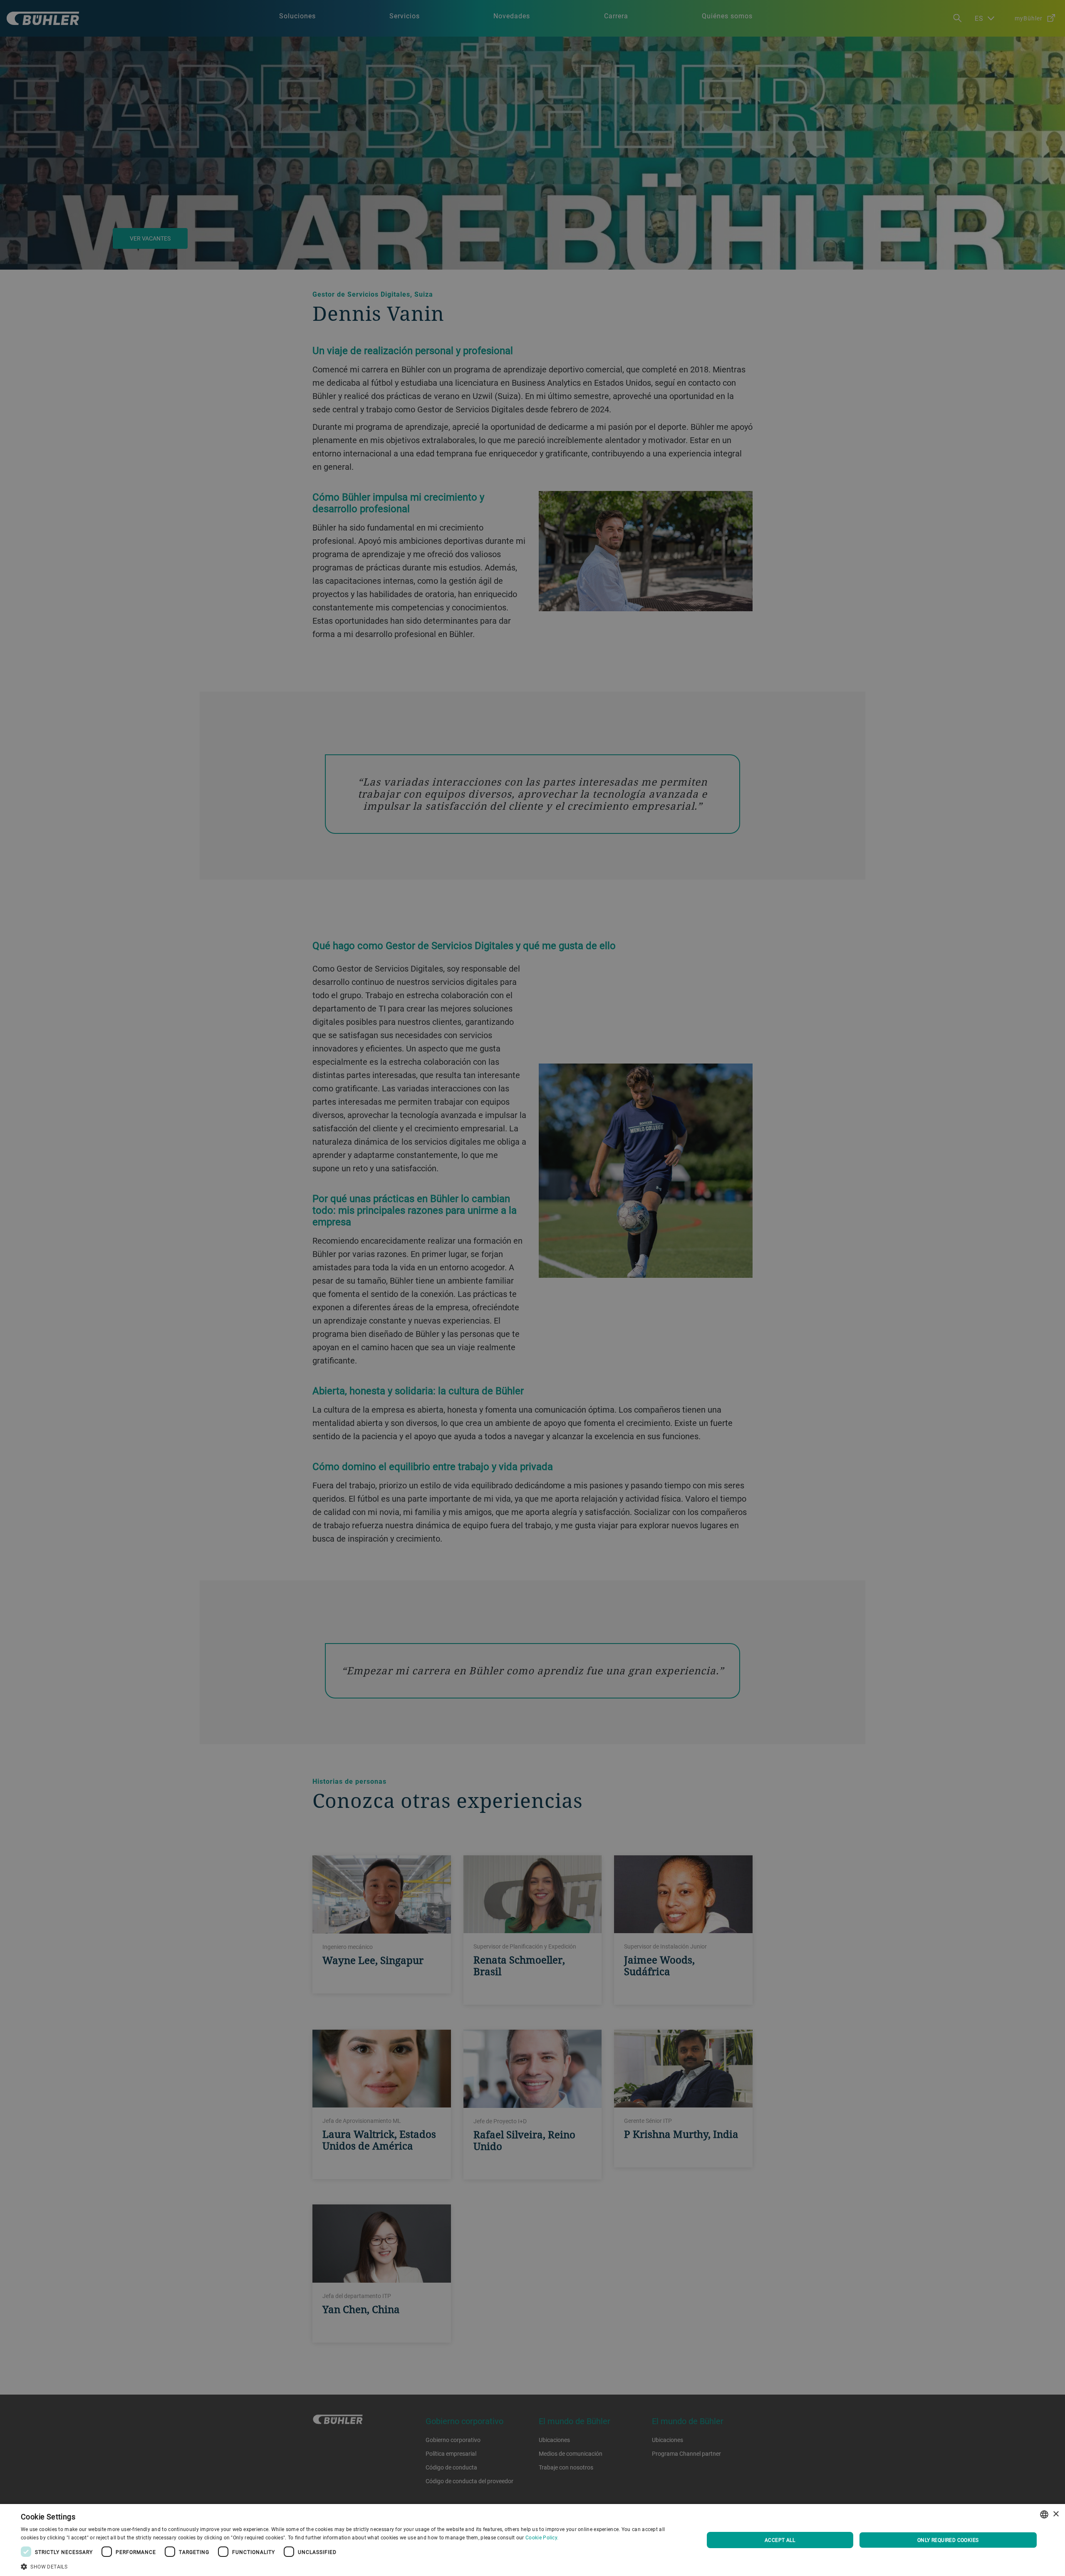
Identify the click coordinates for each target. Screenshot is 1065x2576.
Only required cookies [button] (948, 2540)
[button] (352, 2566)
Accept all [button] (780, 2540)
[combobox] (1044, 2514)
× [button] (1056, 2514)
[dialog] (532, 2540)
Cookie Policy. (542, 2537)
